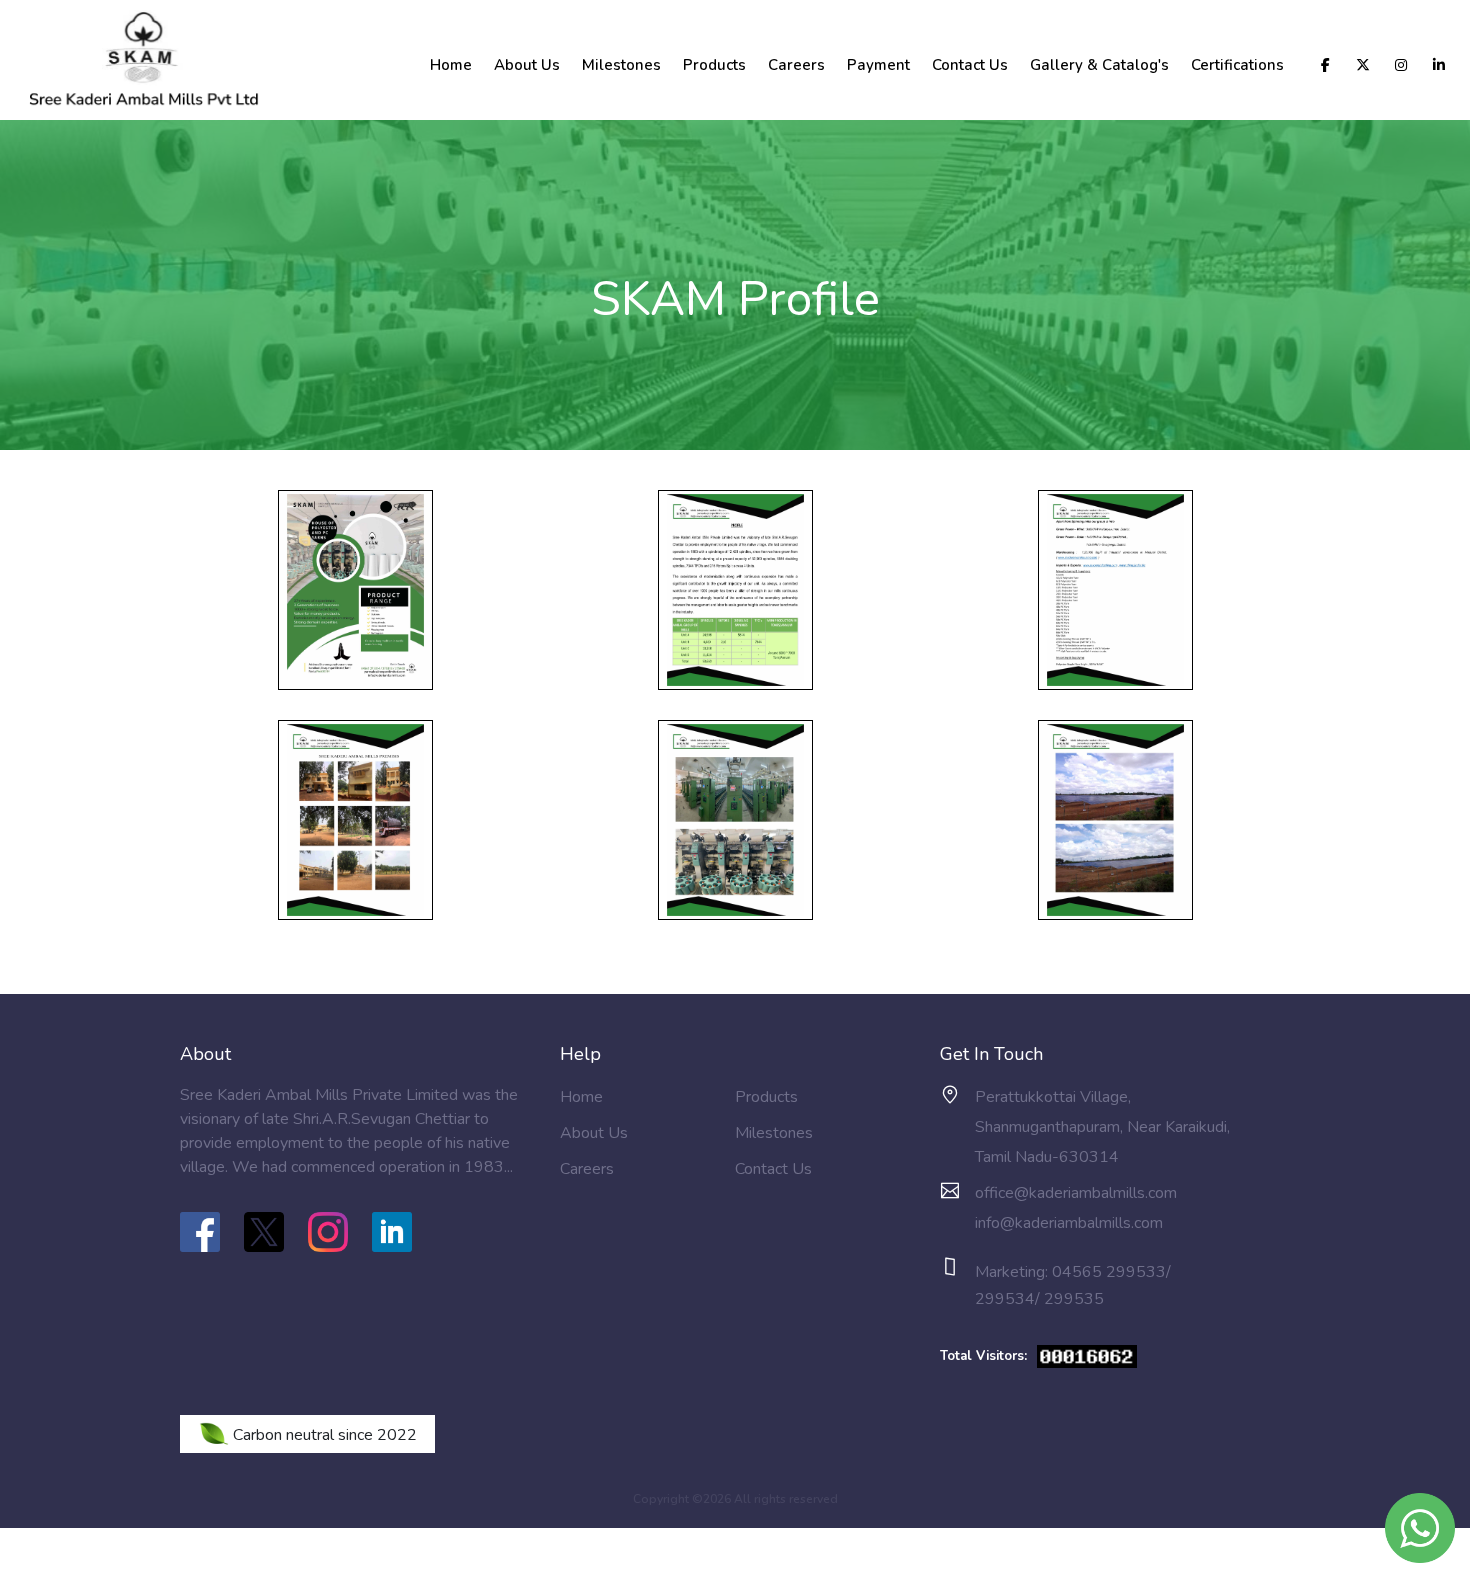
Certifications (1237, 65)
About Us (527, 65)
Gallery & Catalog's (1099, 65)
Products (714, 65)
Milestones (621, 65)
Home (451, 65)
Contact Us (970, 65)
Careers (796, 65)
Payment (878, 65)
